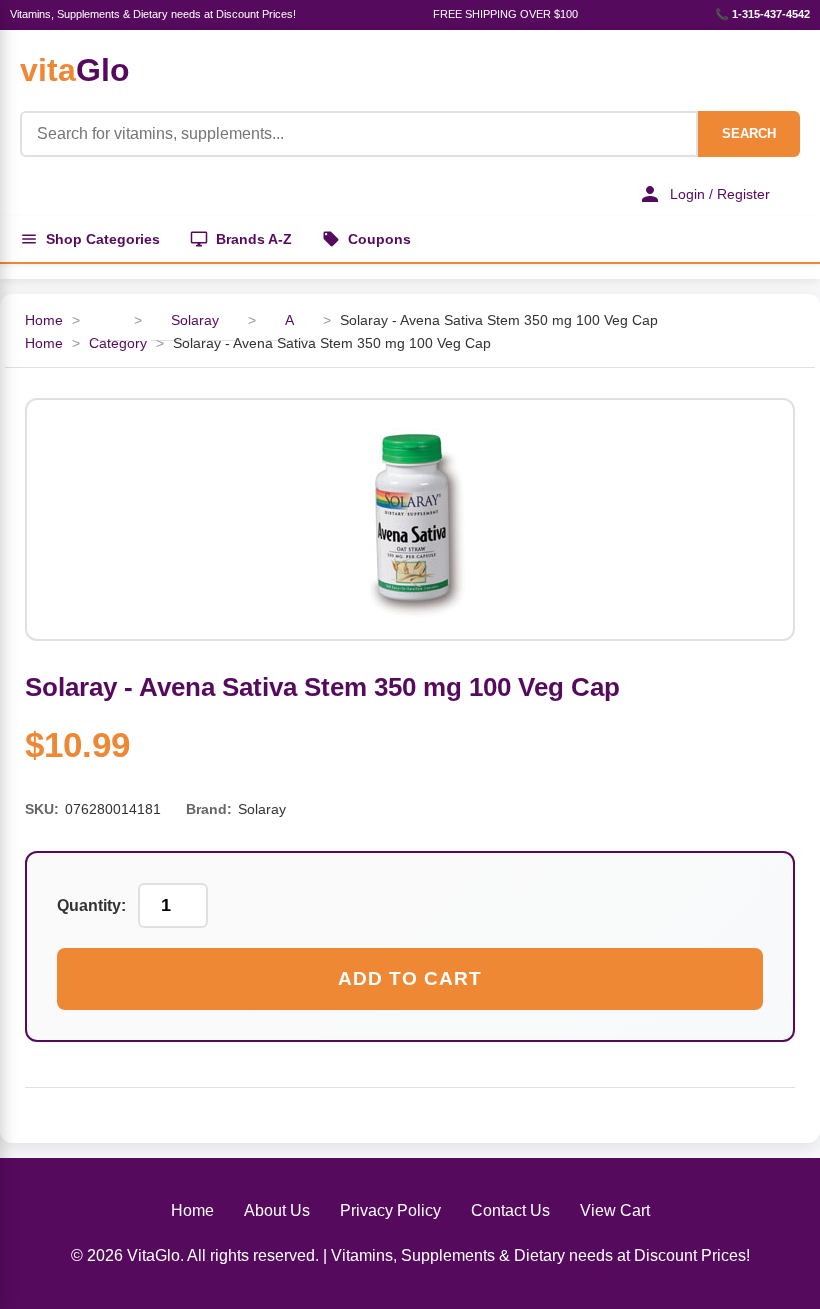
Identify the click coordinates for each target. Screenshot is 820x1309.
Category (118, 343)
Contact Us (510, 1210)
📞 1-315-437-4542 (762, 14)
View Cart (615, 1210)
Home (44, 320)
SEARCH (749, 133)
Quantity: (91, 905)
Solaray (195, 320)
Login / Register (720, 194)
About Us (277, 1210)
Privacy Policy (390, 1210)
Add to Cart (410, 978)
